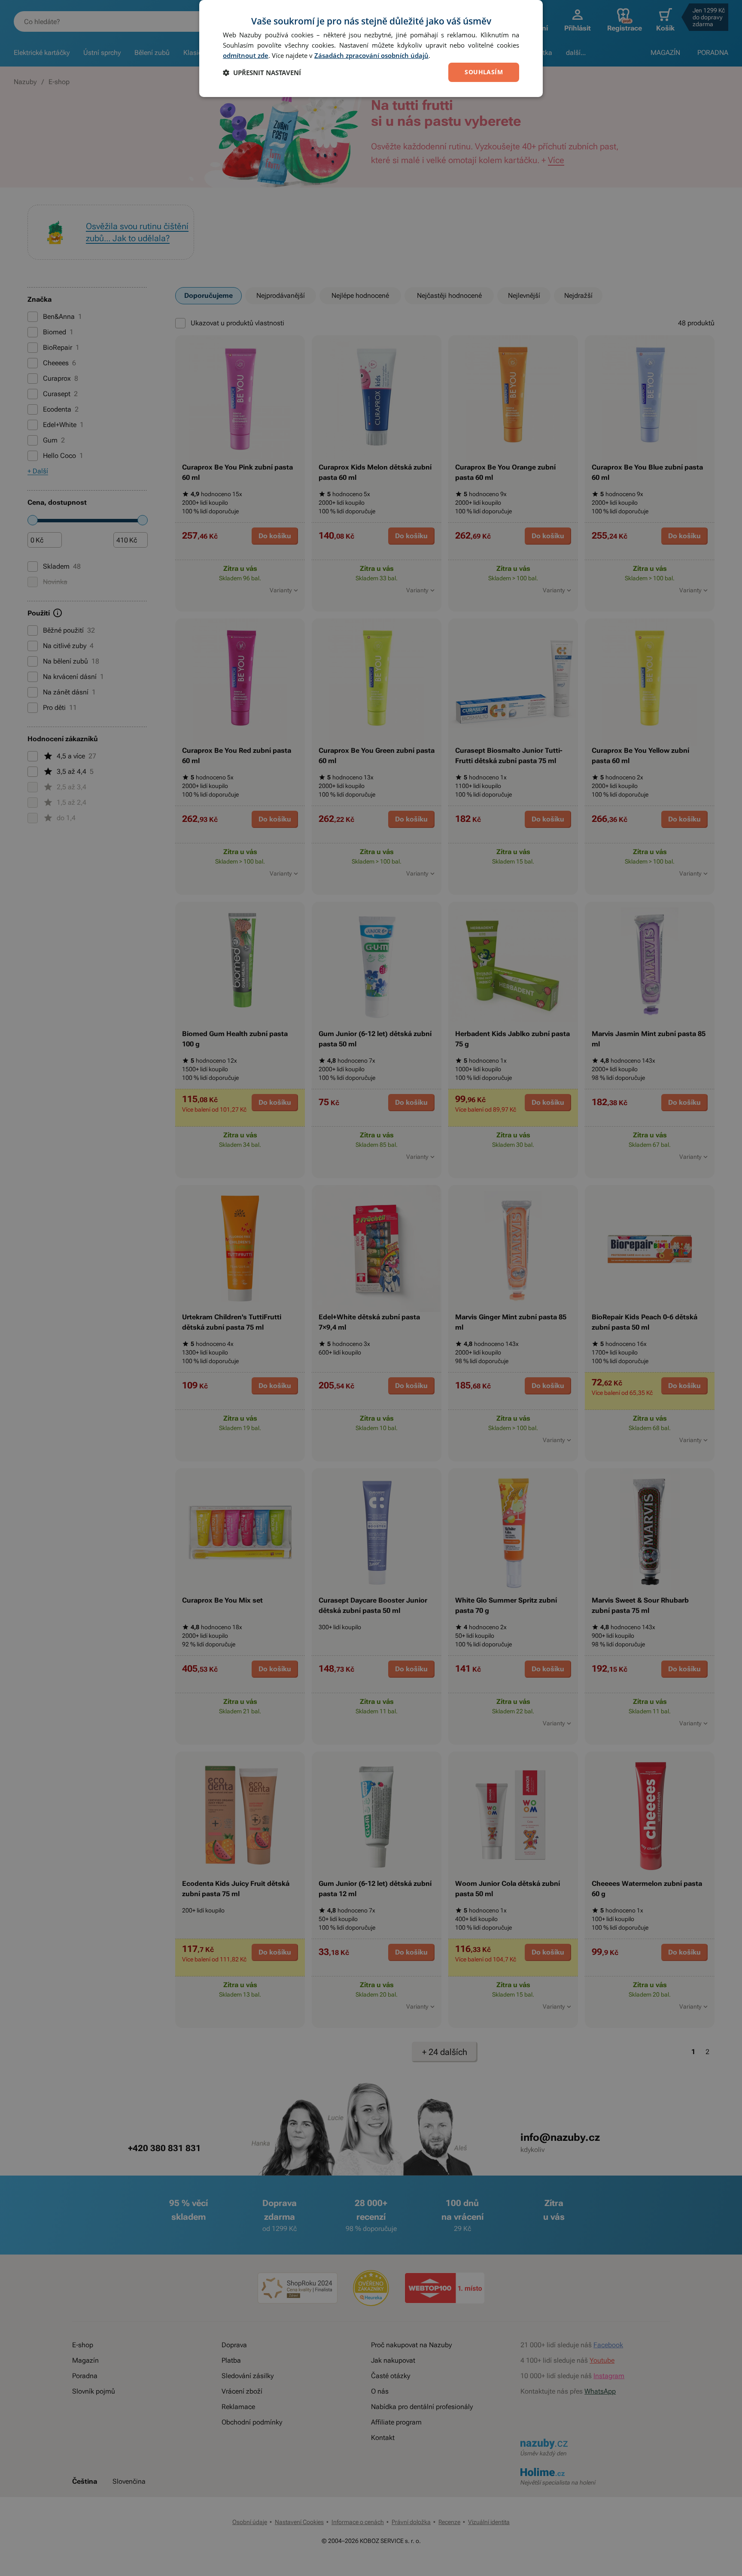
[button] (262, 73)
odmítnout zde (246, 55)
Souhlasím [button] (484, 72)
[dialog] (371, 48)
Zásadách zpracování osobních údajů (371, 55)
